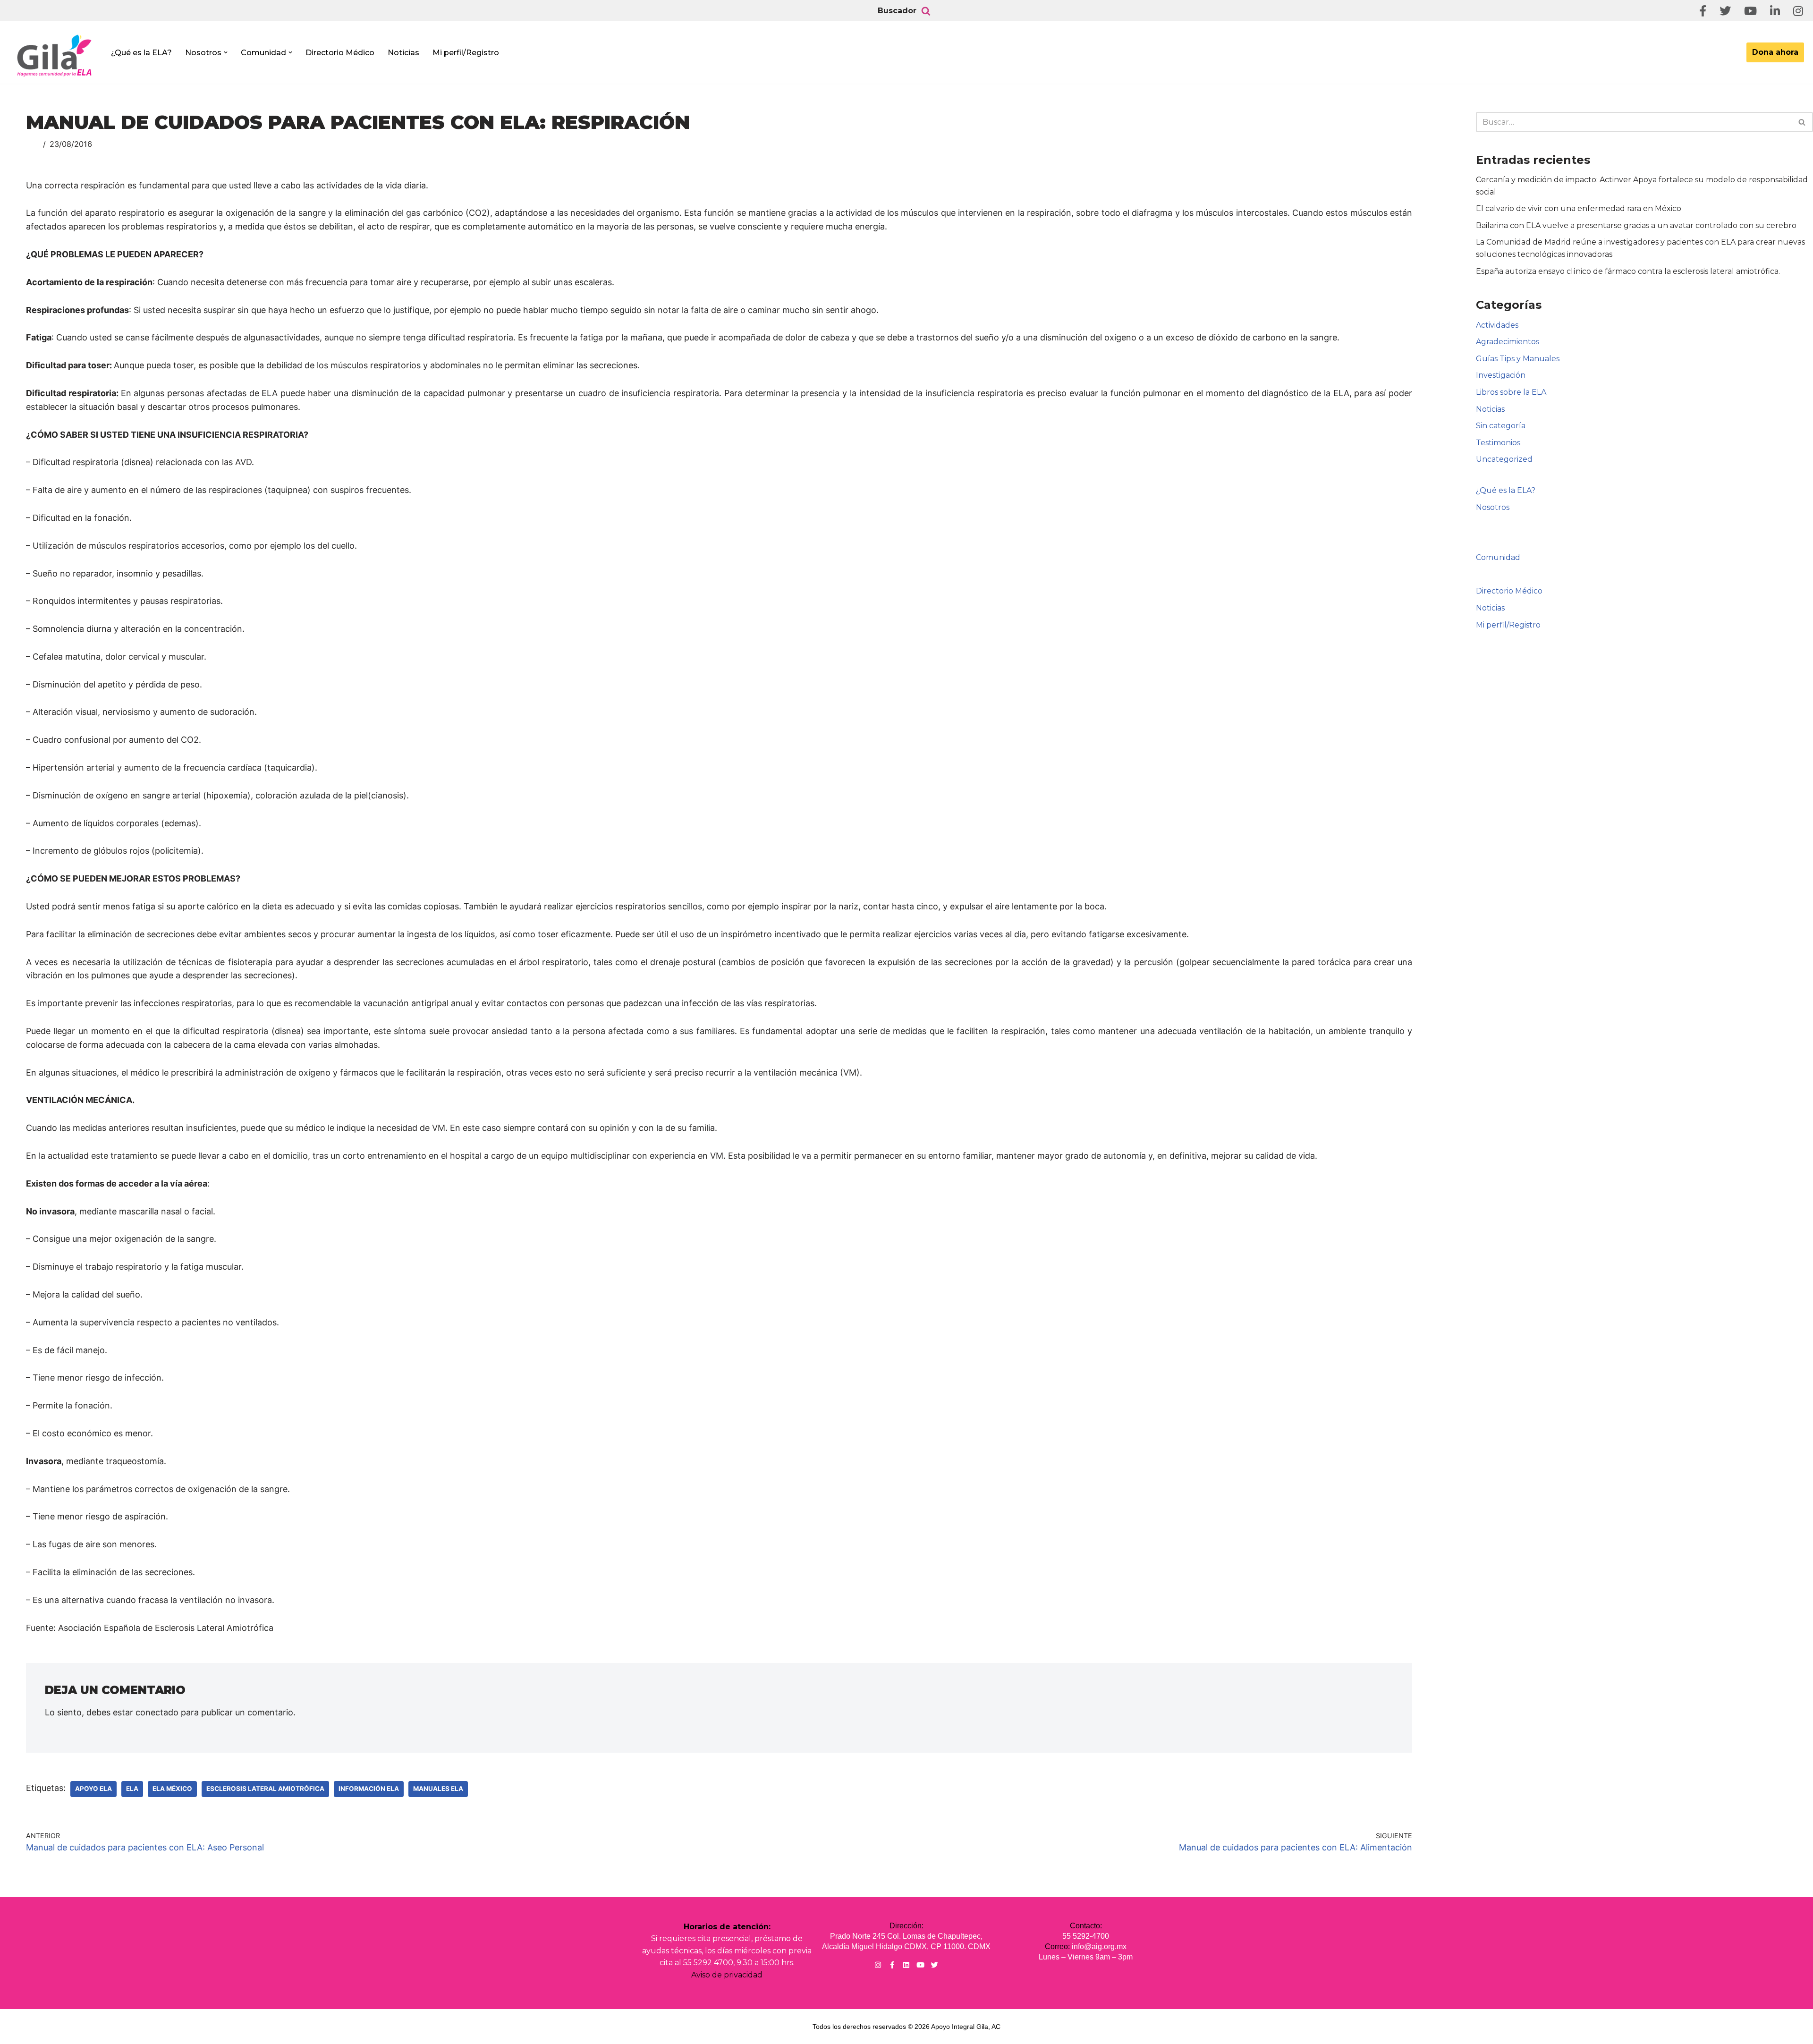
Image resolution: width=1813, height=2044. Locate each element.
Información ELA (369, 1789)
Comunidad (1498, 557)
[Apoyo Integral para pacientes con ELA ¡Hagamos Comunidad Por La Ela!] (55, 55)
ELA (132, 1789)
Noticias (403, 53)
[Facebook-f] (892, 1965)
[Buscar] (926, 11)
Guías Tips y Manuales (1518, 359)
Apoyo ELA (93, 1789)
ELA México (172, 1789)
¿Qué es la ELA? (141, 53)
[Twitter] (935, 1965)
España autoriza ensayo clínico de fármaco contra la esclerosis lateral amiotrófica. (1628, 271)
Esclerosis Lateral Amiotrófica (265, 1789)
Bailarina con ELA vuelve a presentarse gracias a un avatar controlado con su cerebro (1636, 225)
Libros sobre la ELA (1511, 392)
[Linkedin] (906, 1965)
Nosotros (1493, 507)
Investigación (1501, 375)
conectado (157, 1712)
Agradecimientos (1508, 342)
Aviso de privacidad (727, 1975)
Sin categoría (1501, 426)
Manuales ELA (438, 1789)
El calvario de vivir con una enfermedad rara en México (1579, 208)
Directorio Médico (340, 53)
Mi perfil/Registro (466, 53)
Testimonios (1498, 443)
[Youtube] (920, 1965)
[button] (226, 52)
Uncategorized (1504, 459)
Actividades (1497, 325)
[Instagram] (878, 1965)
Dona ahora (1775, 52)
